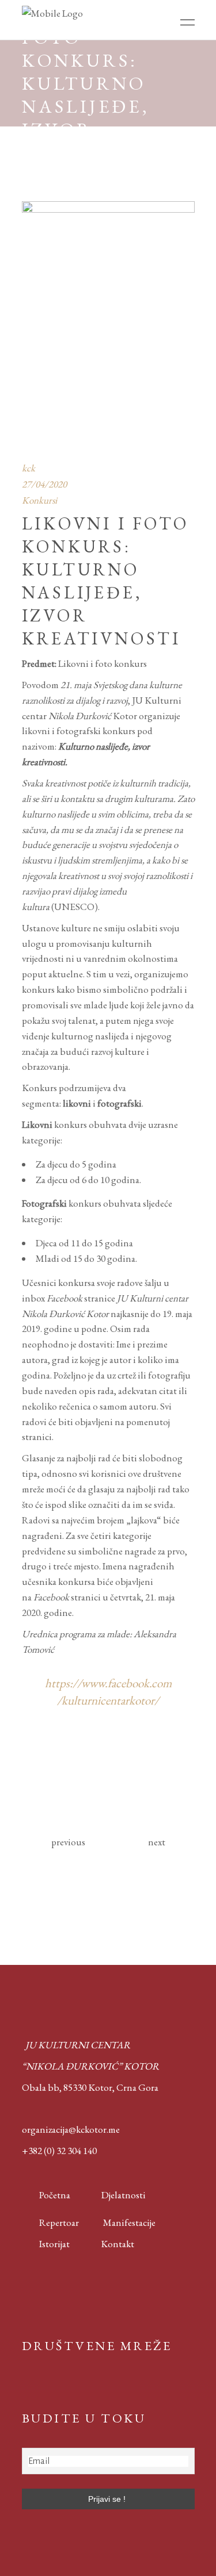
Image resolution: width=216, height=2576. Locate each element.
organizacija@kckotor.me (71, 2129)
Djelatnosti (124, 2195)
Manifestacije (129, 2222)
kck (29, 468)
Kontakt (118, 2244)
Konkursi (39, 500)
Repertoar (50, 2222)
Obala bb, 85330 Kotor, (68, 2087)
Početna (52, 2195)
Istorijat (46, 2244)
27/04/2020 (44, 484)
